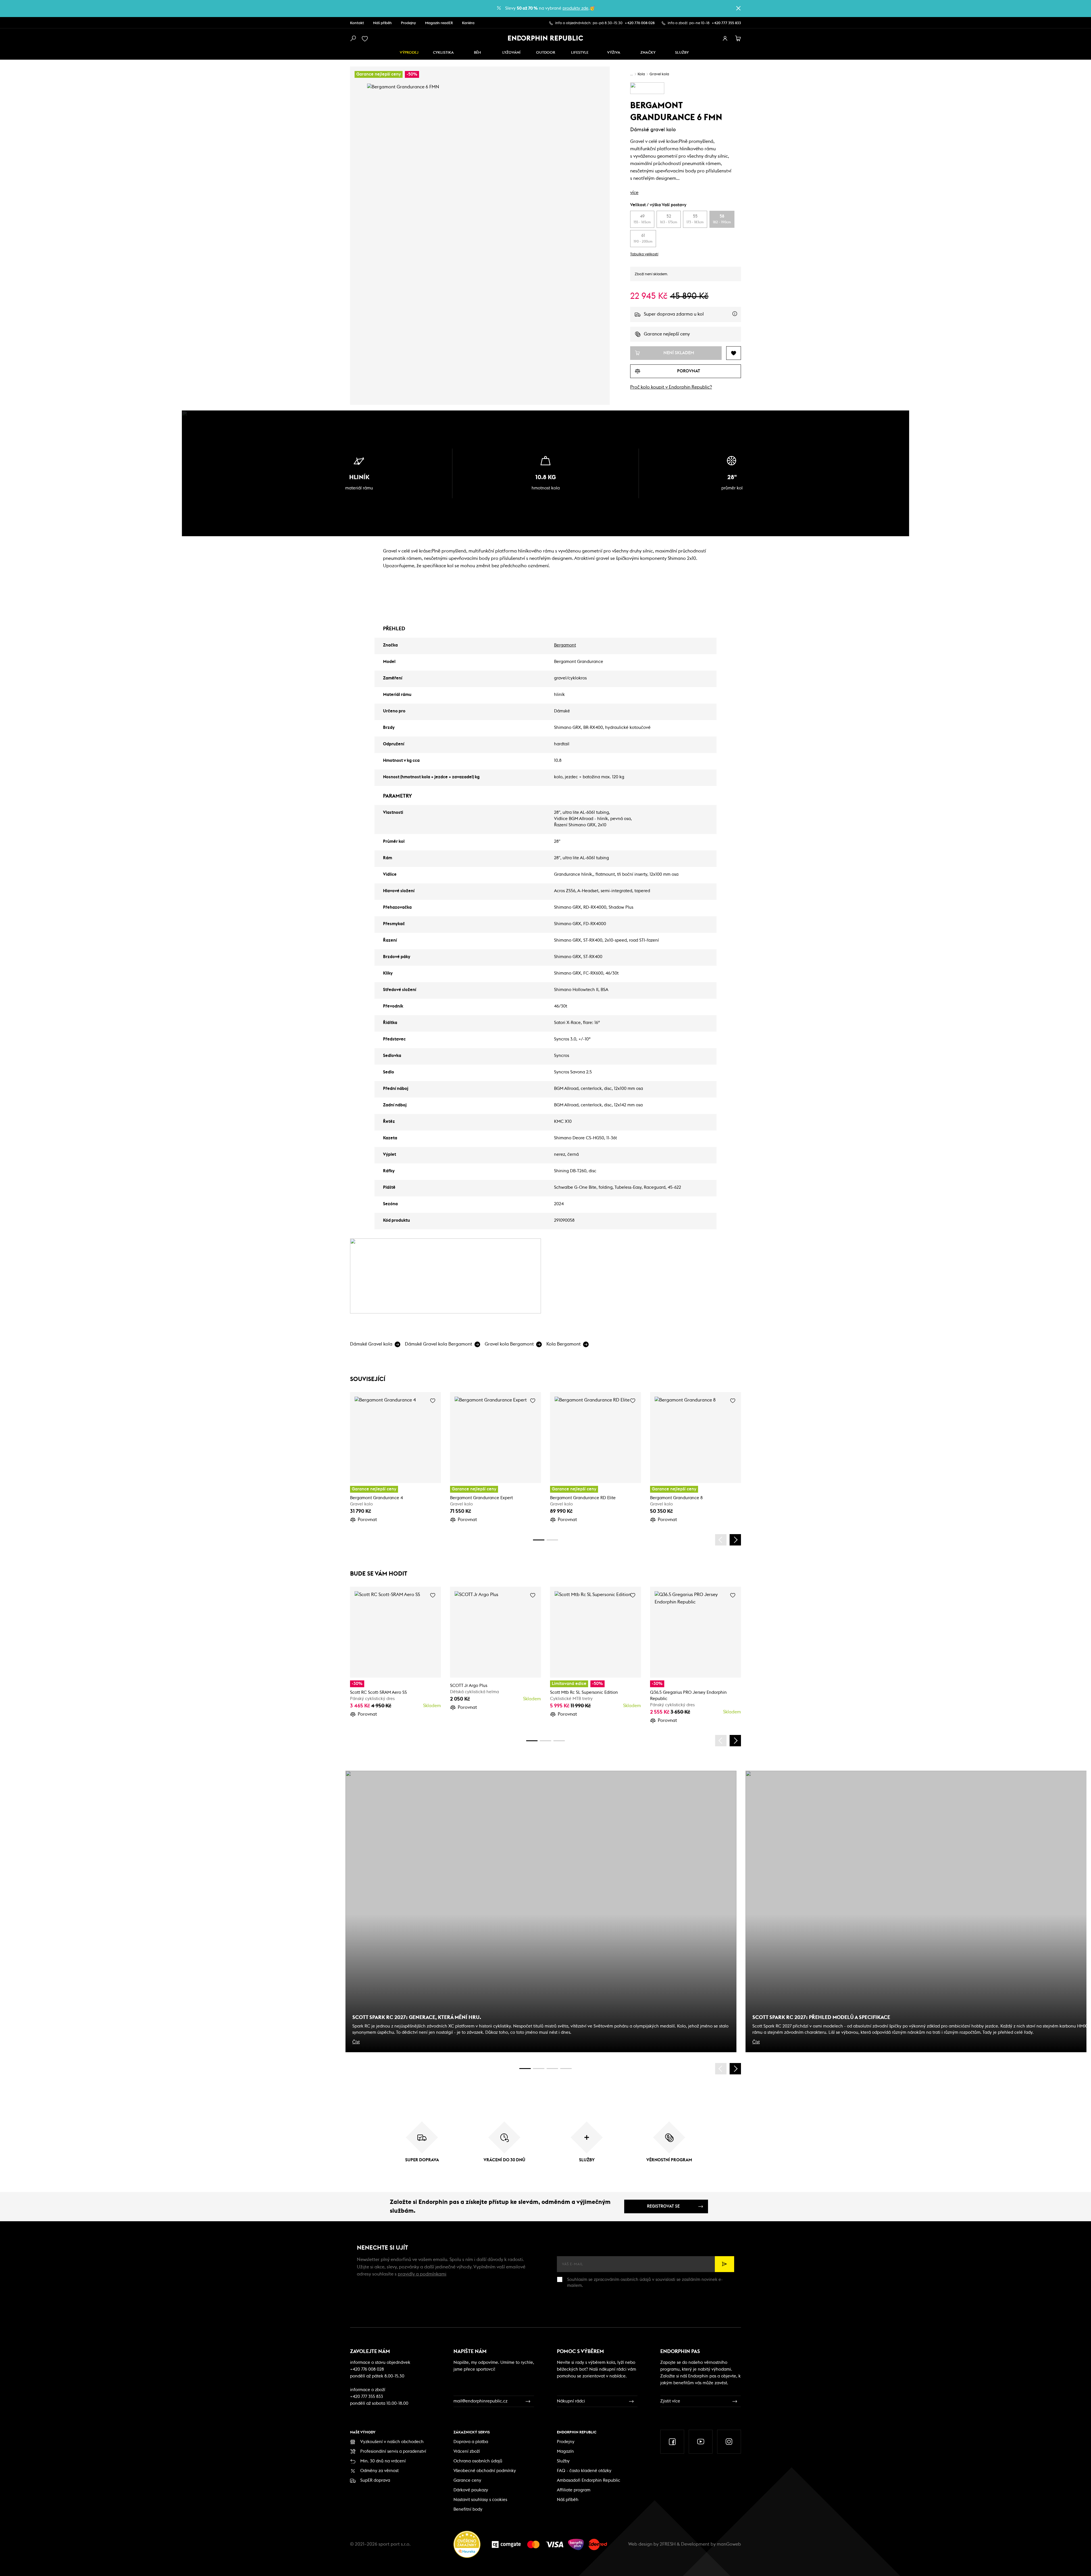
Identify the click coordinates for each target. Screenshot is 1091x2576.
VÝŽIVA (614, 53)
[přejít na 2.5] (539, 2069)
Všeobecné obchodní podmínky (485, 2471)
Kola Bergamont (564, 1344)
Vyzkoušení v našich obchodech (392, 2442)
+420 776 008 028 (640, 23)
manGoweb (729, 2544)
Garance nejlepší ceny (667, 334)
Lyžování (511, 53)
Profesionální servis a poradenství (393, 2451)
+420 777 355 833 (726, 23)
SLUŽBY (682, 53)
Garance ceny (467, 2480)
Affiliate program (574, 2490)
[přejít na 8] (559, 1741)
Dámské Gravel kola (371, 1344)
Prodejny (408, 23)
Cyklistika (443, 53)
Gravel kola (659, 74)
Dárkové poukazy (471, 2490)
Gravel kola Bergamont (509, 1344)
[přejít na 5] (552, 2069)
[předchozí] (721, 1540)
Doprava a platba (471, 2442)
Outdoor (546, 53)
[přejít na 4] (552, 1540)
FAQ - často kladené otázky (584, 2471)
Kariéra (468, 23)
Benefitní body (468, 2509)
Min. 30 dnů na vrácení (383, 2461)
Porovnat (367, 1520)
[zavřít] (738, 8)
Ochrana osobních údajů (478, 2461)
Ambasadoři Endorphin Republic (589, 2480)
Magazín (565, 2451)
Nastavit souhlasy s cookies (480, 2500)
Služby (563, 2461)
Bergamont (565, 645)
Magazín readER (439, 23)
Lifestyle (580, 53)
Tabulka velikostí (644, 254)
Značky (648, 53)
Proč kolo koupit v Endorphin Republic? (671, 387)
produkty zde (575, 8)
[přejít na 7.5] (566, 2069)
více (634, 193)
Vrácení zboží (467, 2451)
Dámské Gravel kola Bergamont (439, 1344)
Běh (477, 53)
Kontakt (357, 23)
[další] (735, 1540)
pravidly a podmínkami (422, 2274)
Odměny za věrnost (379, 2471)
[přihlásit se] (725, 39)
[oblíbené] (366, 39)
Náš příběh (382, 23)
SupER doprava (375, 2480)
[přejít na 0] (539, 1540)
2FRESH (668, 2544)
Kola (641, 74)
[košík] (738, 39)
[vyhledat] (353, 39)
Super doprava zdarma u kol (692, 317)
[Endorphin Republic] (546, 38)
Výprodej (409, 53)
